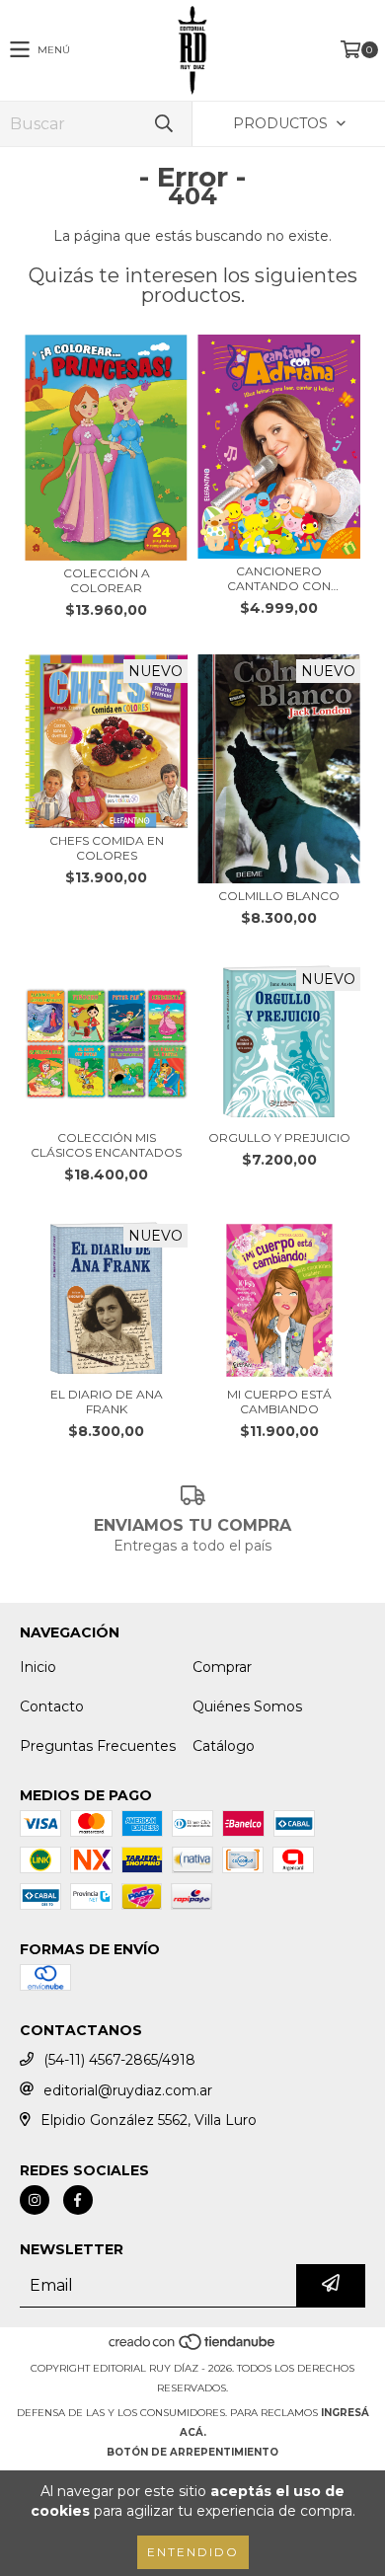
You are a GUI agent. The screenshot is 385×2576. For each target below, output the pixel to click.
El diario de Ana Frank (107, 1402)
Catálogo (224, 1746)
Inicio (38, 1667)
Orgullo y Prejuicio (279, 1137)
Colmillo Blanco (279, 896)
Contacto (52, 1706)
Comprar (222, 1667)
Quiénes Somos (247, 1706)
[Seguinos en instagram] (35, 2200)
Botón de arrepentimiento (192, 2452)
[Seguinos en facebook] (78, 2200)
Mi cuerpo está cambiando (279, 1402)
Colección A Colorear (107, 580)
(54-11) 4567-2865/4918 (119, 2060)
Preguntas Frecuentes (98, 1746)
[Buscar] (163, 124)
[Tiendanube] (193, 2349)
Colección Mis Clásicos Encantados (106, 1145)
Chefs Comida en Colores (107, 848)
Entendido (193, 2552)
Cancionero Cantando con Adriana (279, 578)
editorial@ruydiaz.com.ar (128, 2090)
